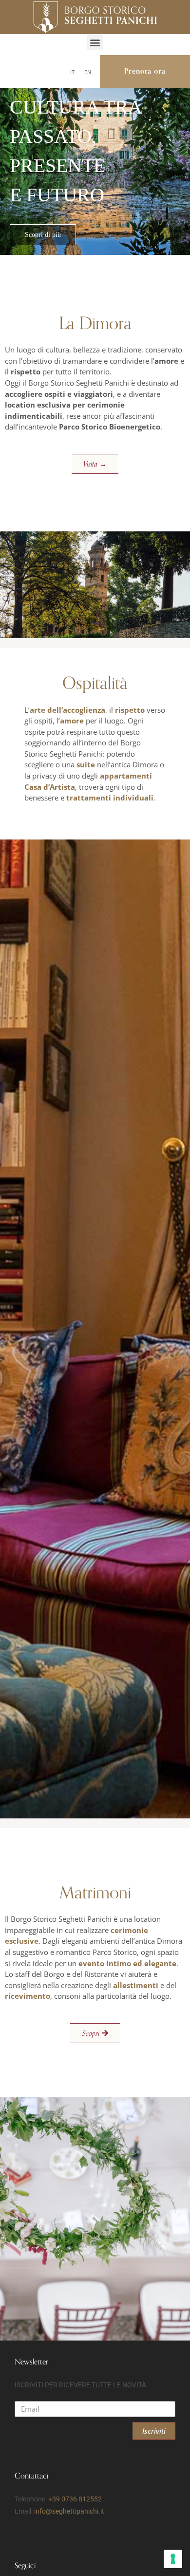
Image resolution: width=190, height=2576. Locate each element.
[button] (95, 42)
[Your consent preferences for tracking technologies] (173, 2559)
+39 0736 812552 (75, 2499)
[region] (95, 154)
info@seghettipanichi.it (69, 2511)
